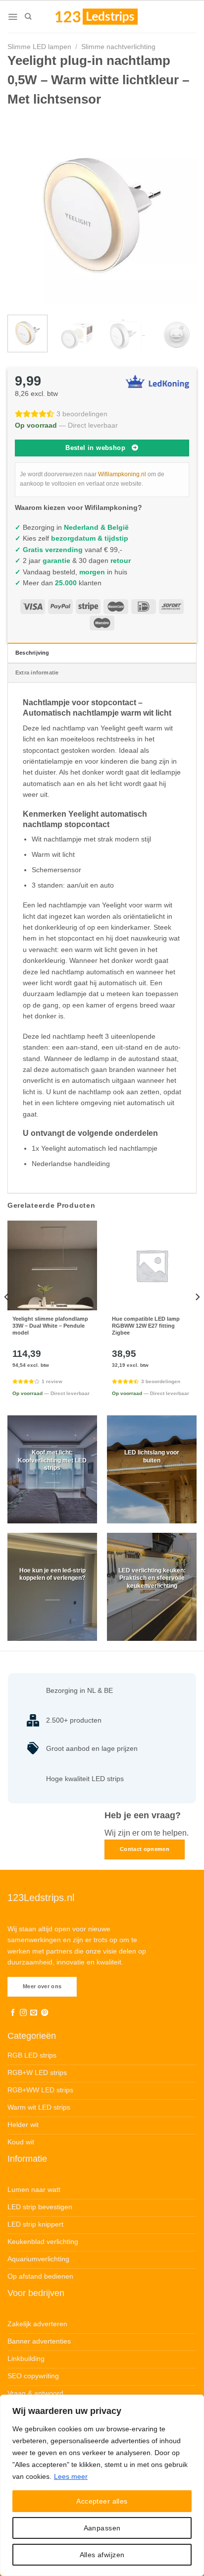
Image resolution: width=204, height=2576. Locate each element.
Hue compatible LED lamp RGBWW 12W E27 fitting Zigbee (146, 1326)
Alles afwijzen (102, 2555)
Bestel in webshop (95, 448)
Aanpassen (102, 2528)
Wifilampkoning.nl (122, 474)
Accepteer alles (102, 2501)
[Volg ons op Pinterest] (45, 2013)
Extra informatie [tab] (37, 672)
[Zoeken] (28, 16)
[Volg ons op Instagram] (23, 2013)
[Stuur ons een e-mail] (34, 2013)
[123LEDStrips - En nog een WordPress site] (106, 16)
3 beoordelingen (82, 414)
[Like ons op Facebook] (13, 2013)
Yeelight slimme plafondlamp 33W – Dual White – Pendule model (50, 1326)
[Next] (180, 210)
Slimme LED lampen (39, 47)
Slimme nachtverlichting (118, 47)
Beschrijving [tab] (32, 653)
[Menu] (13, 17)
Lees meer (71, 2476)
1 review (52, 1381)
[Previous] (24, 210)
